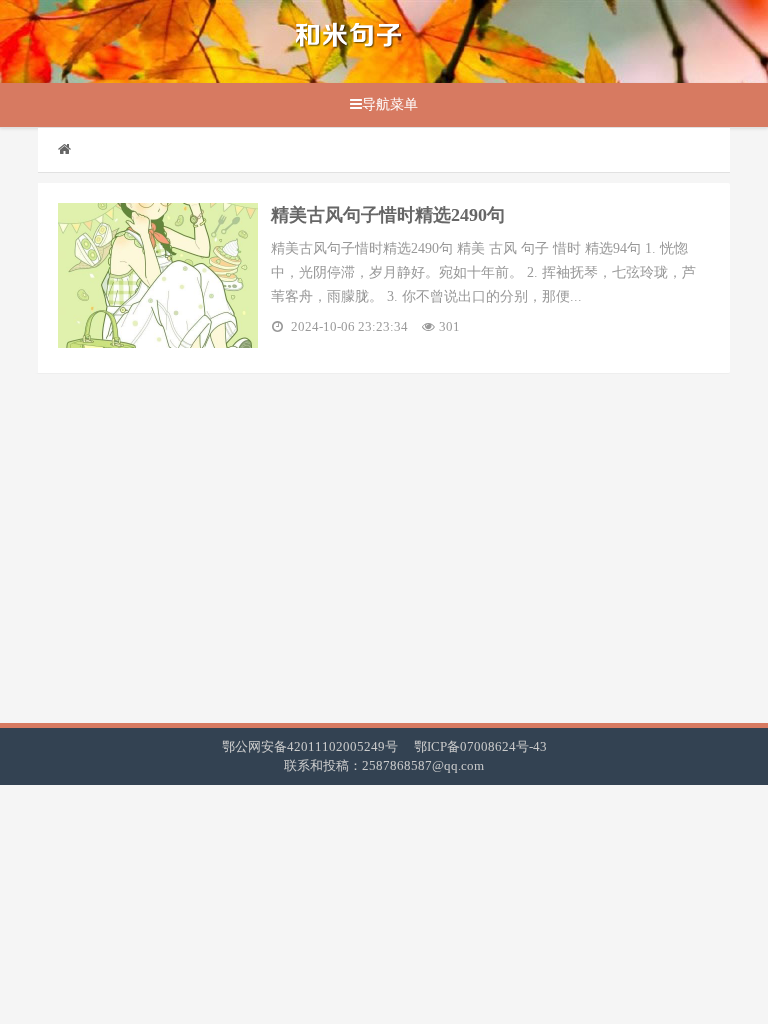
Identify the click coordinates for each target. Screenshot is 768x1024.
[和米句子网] (349, 41)
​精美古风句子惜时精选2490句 (388, 215)
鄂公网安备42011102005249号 (310, 746)
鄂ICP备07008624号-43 (480, 746)
